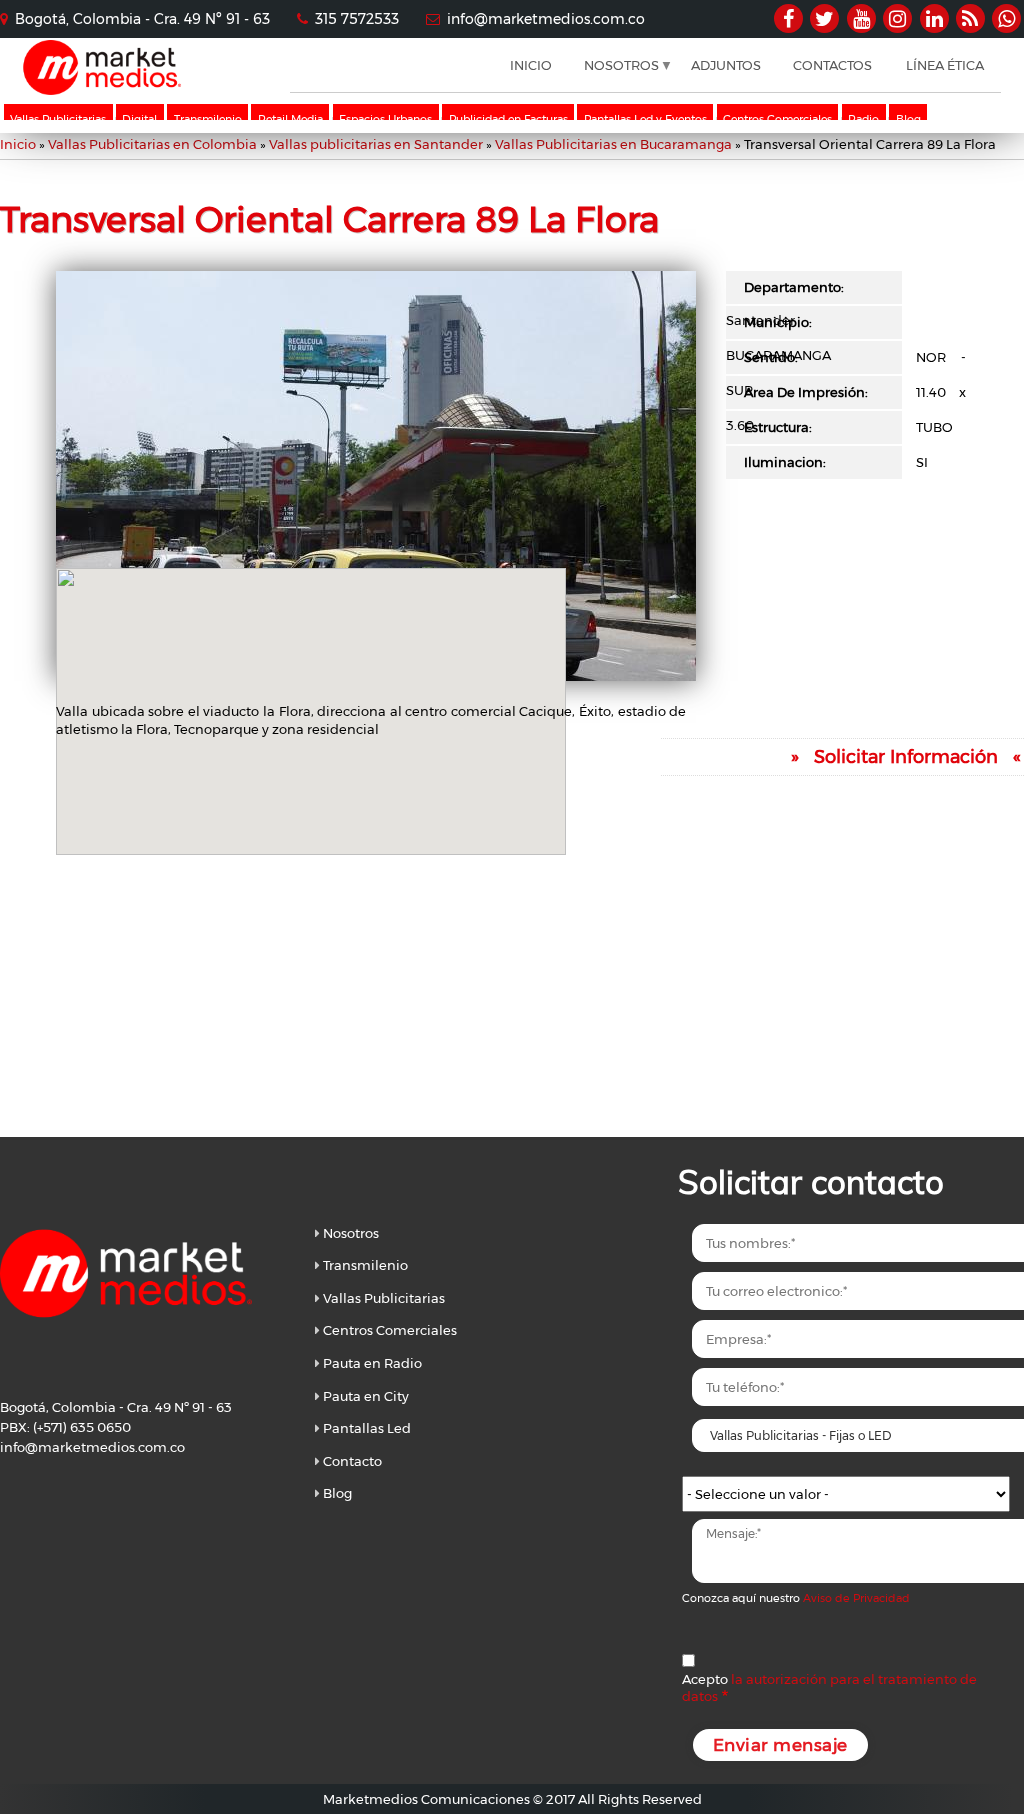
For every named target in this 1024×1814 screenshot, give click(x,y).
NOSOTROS (614, 74)
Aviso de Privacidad (856, 1598)
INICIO (531, 65)
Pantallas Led (367, 1428)
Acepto (829, 1687)
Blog (908, 119)
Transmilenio (208, 119)
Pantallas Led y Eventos (645, 119)
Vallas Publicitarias (58, 119)
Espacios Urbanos (385, 119)
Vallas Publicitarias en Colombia (152, 144)
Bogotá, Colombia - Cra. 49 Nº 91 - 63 (142, 19)
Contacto (352, 1461)
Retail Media (290, 119)
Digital (139, 119)
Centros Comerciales (777, 119)
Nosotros (351, 1233)
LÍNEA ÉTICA (945, 65)
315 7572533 (357, 19)
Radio (863, 119)
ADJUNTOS (726, 65)
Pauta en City (366, 1396)
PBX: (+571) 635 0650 (65, 1427)
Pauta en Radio (372, 1363)
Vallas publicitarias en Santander (376, 144)
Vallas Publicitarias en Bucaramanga (613, 144)
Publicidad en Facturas (508, 119)
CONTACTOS (832, 65)
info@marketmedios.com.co (546, 19)
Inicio (18, 144)
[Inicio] (102, 90)
